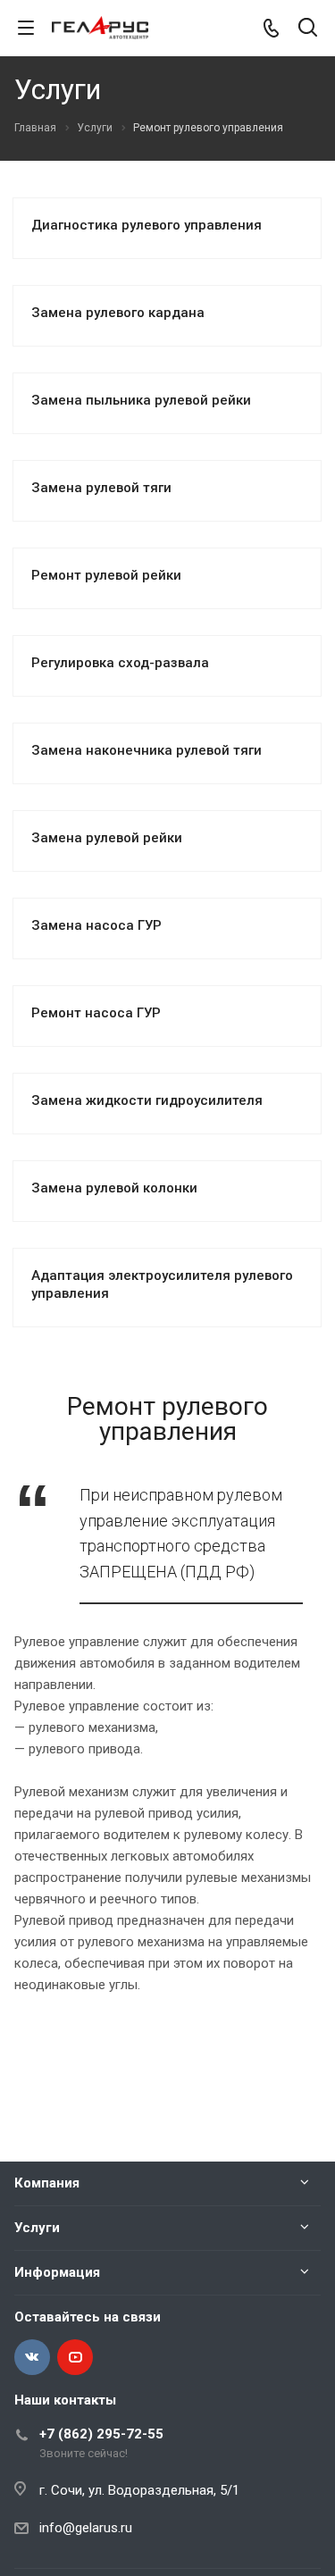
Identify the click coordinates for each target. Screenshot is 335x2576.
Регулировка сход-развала (120, 663)
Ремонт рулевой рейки (106, 575)
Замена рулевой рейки (107, 838)
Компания (47, 2183)
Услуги (37, 2228)
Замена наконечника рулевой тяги (147, 750)
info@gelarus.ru (86, 2528)
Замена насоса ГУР (96, 925)
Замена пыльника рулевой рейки (141, 400)
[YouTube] (75, 2357)
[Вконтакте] (32, 2357)
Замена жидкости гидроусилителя (147, 1100)
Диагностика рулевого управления (147, 225)
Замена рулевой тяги (101, 488)
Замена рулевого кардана (118, 313)
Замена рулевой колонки (114, 1188)
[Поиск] (308, 29)
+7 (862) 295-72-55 (101, 2434)
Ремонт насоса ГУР (96, 1013)
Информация (57, 2272)
